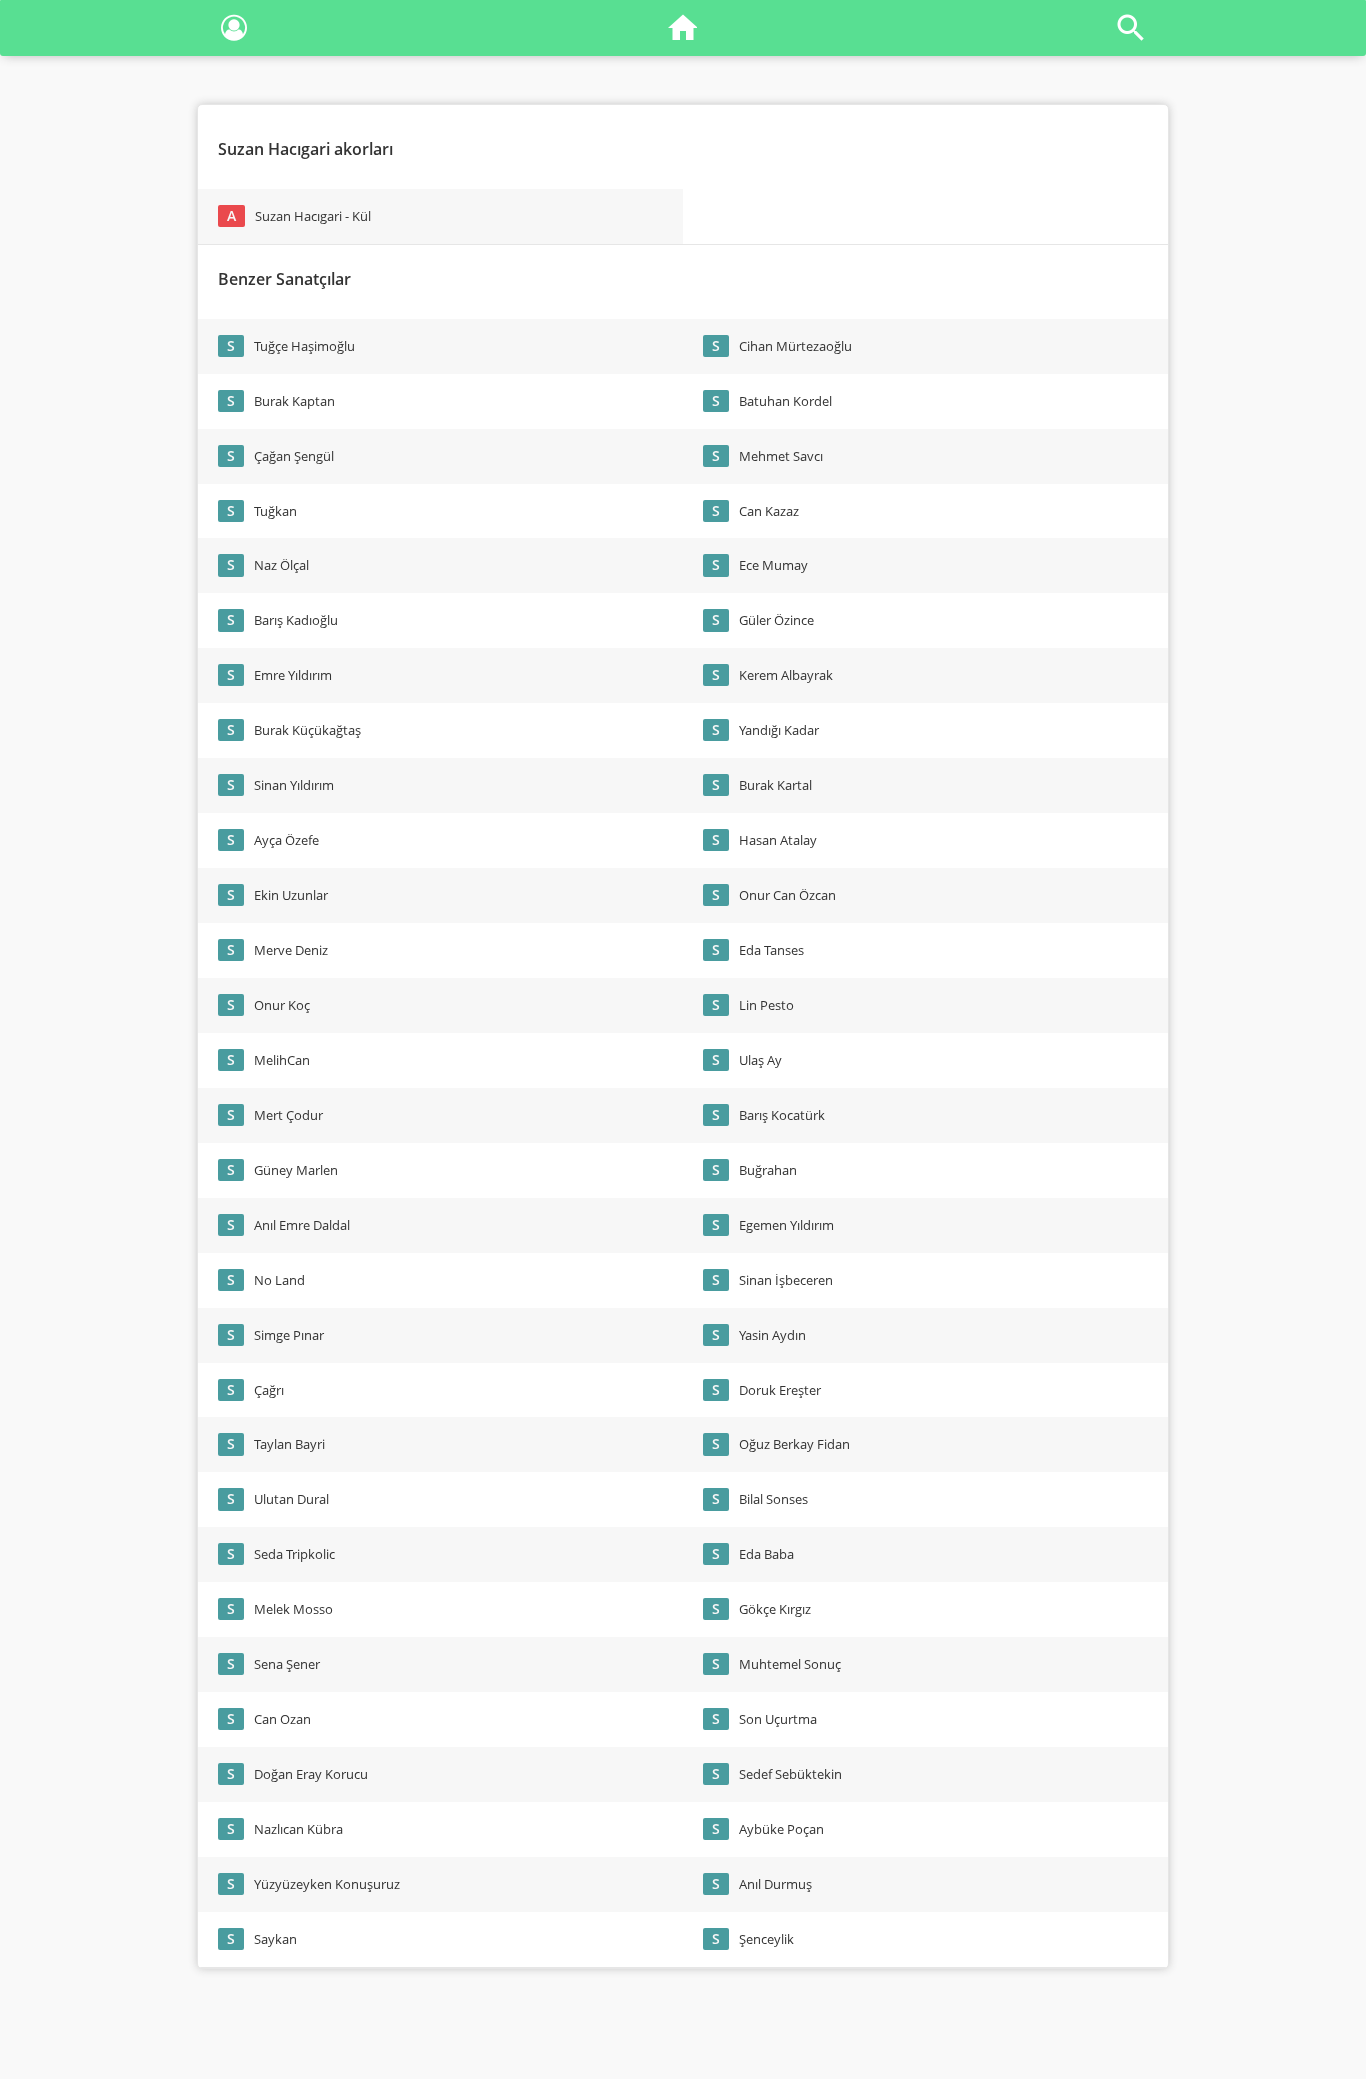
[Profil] (234, 31)
